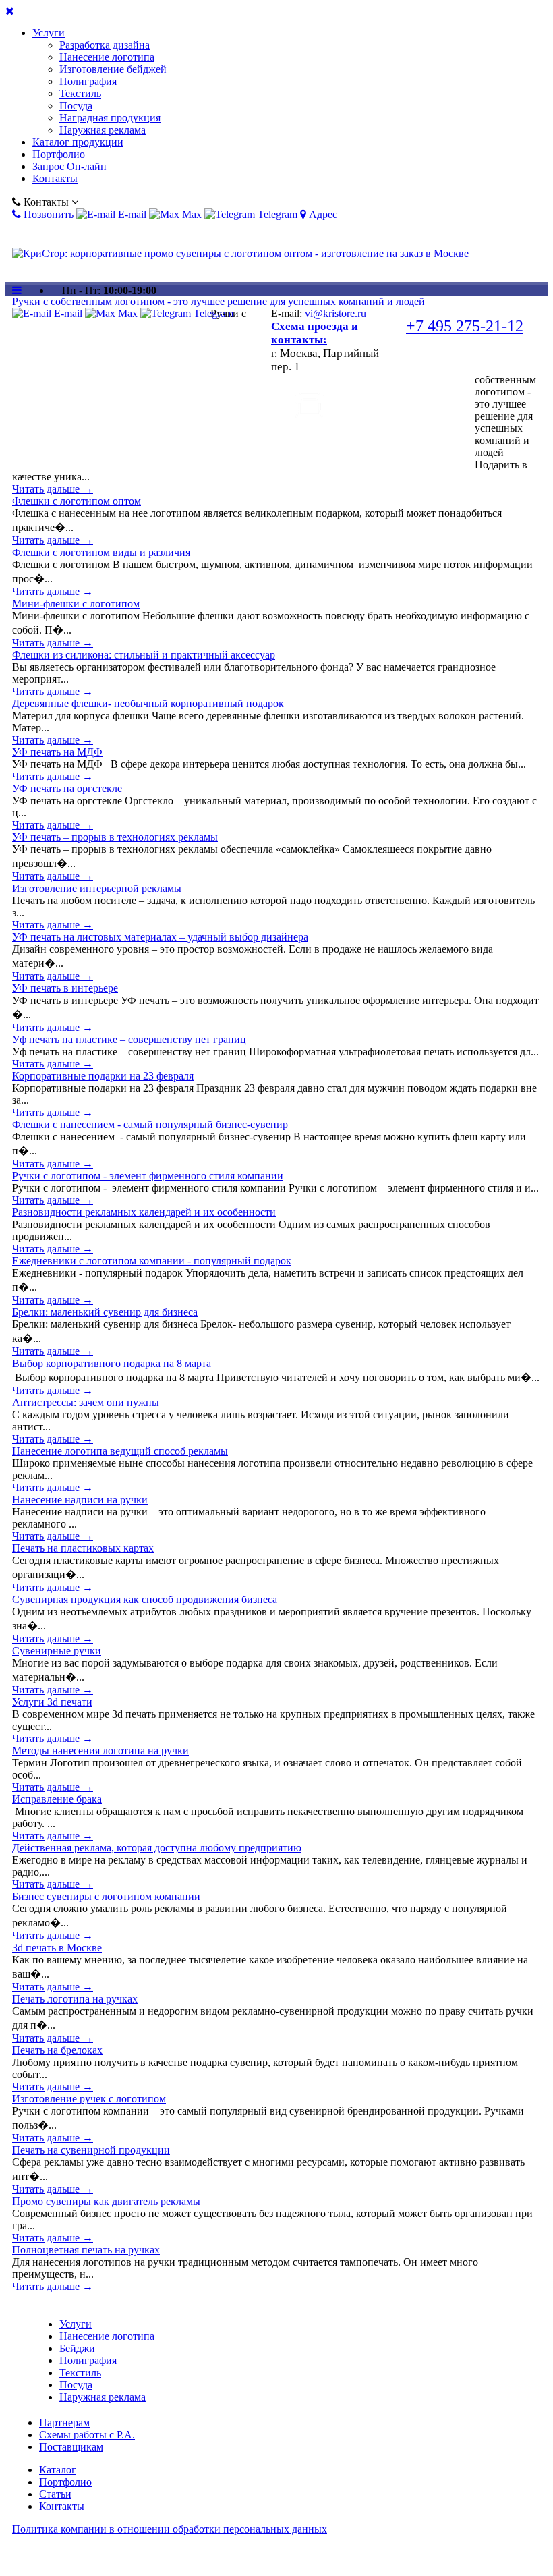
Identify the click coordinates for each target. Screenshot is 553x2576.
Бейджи (77, 2348)
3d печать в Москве (57, 1948)
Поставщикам (71, 2447)
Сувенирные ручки (57, 1651)
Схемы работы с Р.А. (87, 2435)
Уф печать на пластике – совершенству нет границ (129, 1039)
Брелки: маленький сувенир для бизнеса (105, 1312)
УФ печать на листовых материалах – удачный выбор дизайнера (160, 937)
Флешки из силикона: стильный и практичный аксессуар (144, 655)
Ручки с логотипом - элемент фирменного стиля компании (148, 1176)
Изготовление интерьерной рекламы (97, 888)
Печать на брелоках (57, 2050)
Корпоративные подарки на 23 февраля (103, 1076)
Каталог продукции (78, 142)
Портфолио (59, 154)
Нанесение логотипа (107, 57)
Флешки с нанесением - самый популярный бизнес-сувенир (150, 1124)
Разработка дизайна (105, 45)
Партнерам (64, 2423)
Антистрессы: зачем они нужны (86, 1402)
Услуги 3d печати (52, 1702)
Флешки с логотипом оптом (77, 501)
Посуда (76, 106)
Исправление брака (57, 1799)
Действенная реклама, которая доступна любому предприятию (157, 1848)
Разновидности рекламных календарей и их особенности (144, 1212)
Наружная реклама (103, 130)
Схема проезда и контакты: (315, 333)
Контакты (55, 178)
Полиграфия (88, 81)
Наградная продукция (110, 118)
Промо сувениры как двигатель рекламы (106, 2201)
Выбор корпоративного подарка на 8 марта (112, 1363)
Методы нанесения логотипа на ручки (100, 1751)
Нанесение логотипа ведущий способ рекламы (120, 1451)
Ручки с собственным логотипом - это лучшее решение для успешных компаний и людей (219, 301)
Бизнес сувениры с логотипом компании (106, 1896)
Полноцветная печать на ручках (86, 2250)
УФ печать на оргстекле (67, 788)
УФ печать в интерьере (65, 988)
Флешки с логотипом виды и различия (101, 552)
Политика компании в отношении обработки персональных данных (170, 2529)
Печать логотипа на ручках (75, 1999)
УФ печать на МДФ (57, 752)
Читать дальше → (53, 489)
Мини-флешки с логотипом (76, 604)
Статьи (55, 2494)
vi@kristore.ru (336, 313)
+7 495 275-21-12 (465, 326)
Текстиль (80, 93)
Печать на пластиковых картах (83, 1548)
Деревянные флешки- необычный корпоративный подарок (148, 703)
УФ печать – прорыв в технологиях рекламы (115, 837)
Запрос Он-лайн (69, 166)
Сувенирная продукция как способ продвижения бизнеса (145, 1599)
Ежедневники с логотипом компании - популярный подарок (152, 1261)
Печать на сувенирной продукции (91, 2150)
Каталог (58, 2470)
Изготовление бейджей (113, 69)
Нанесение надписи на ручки (80, 1500)
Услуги (49, 33)
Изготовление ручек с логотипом (89, 2099)
